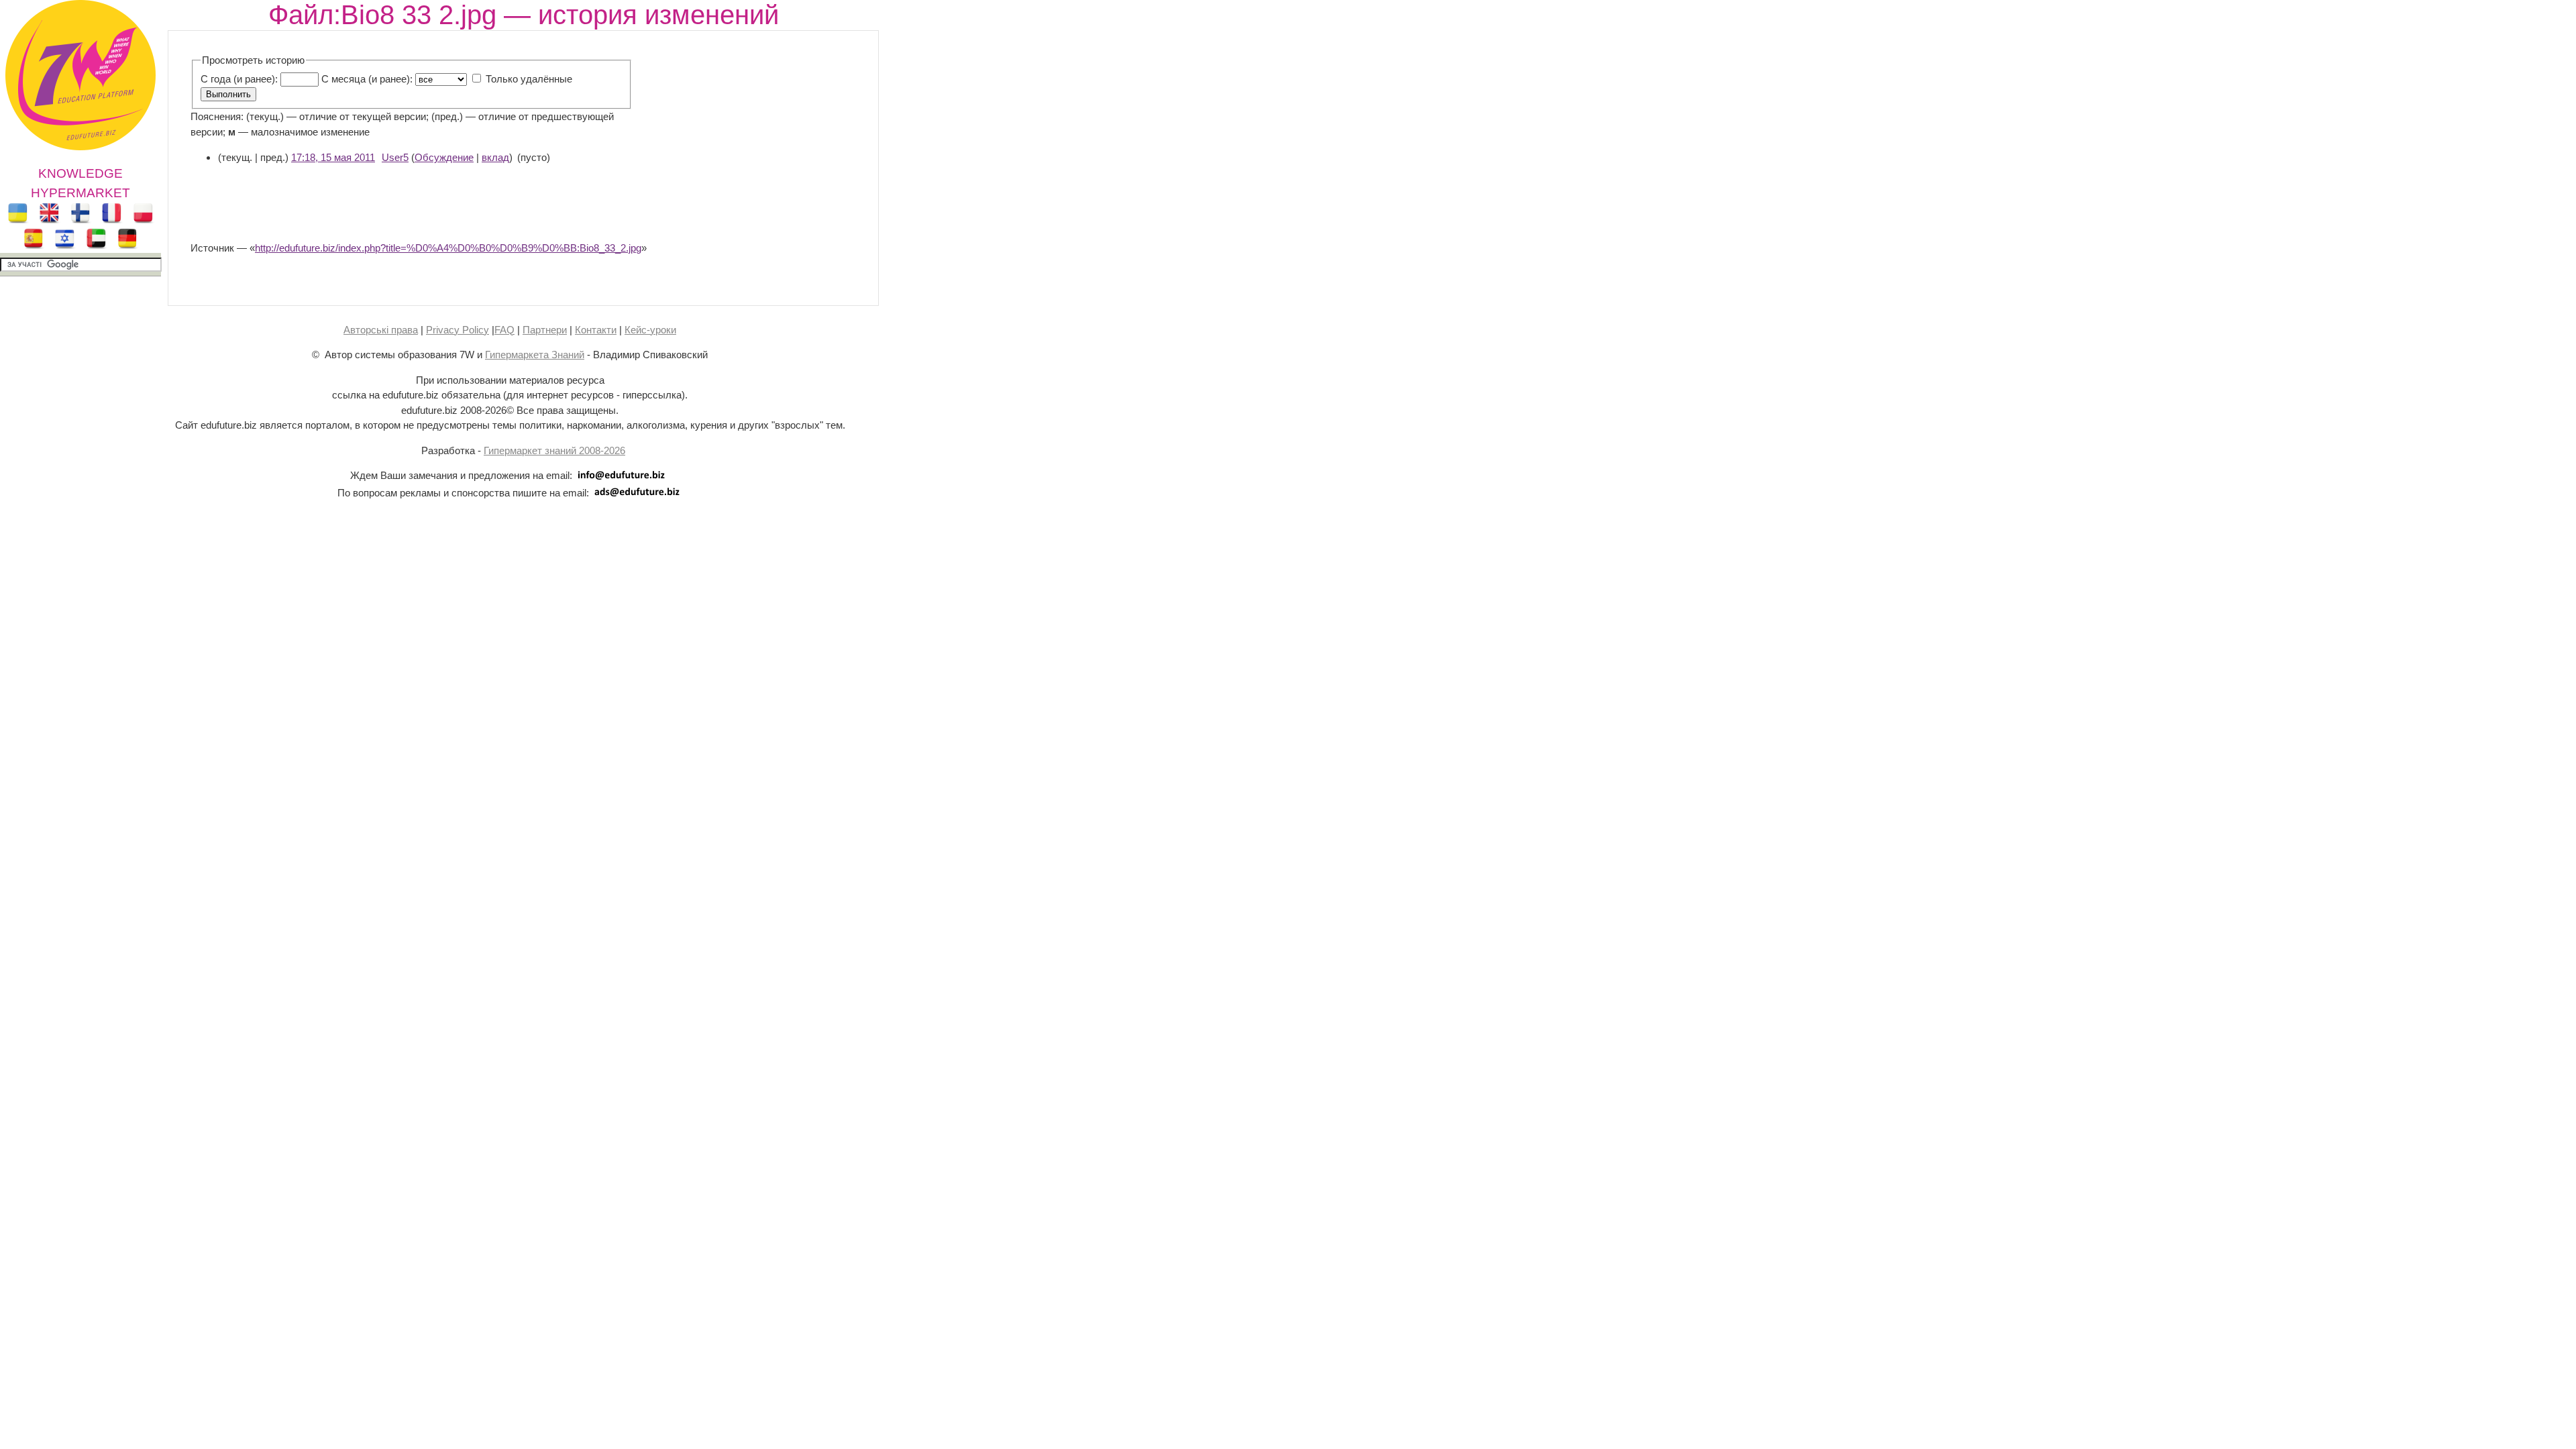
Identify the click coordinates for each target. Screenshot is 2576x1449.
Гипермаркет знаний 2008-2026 (554, 450)
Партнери (545, 330)
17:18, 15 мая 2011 (333, 157)
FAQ (504, 330)
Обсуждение (444, 157)
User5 (395, 157)
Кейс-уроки (650, 330)
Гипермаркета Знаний (535, 355)
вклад (495, 157)
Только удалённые (529, 79)
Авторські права (381, 330)
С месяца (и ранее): (367, 79)
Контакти (596, 330)
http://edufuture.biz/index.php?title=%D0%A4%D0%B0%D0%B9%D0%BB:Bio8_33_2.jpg (448, 248)
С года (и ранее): (239, 79)
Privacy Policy (458, 330)
